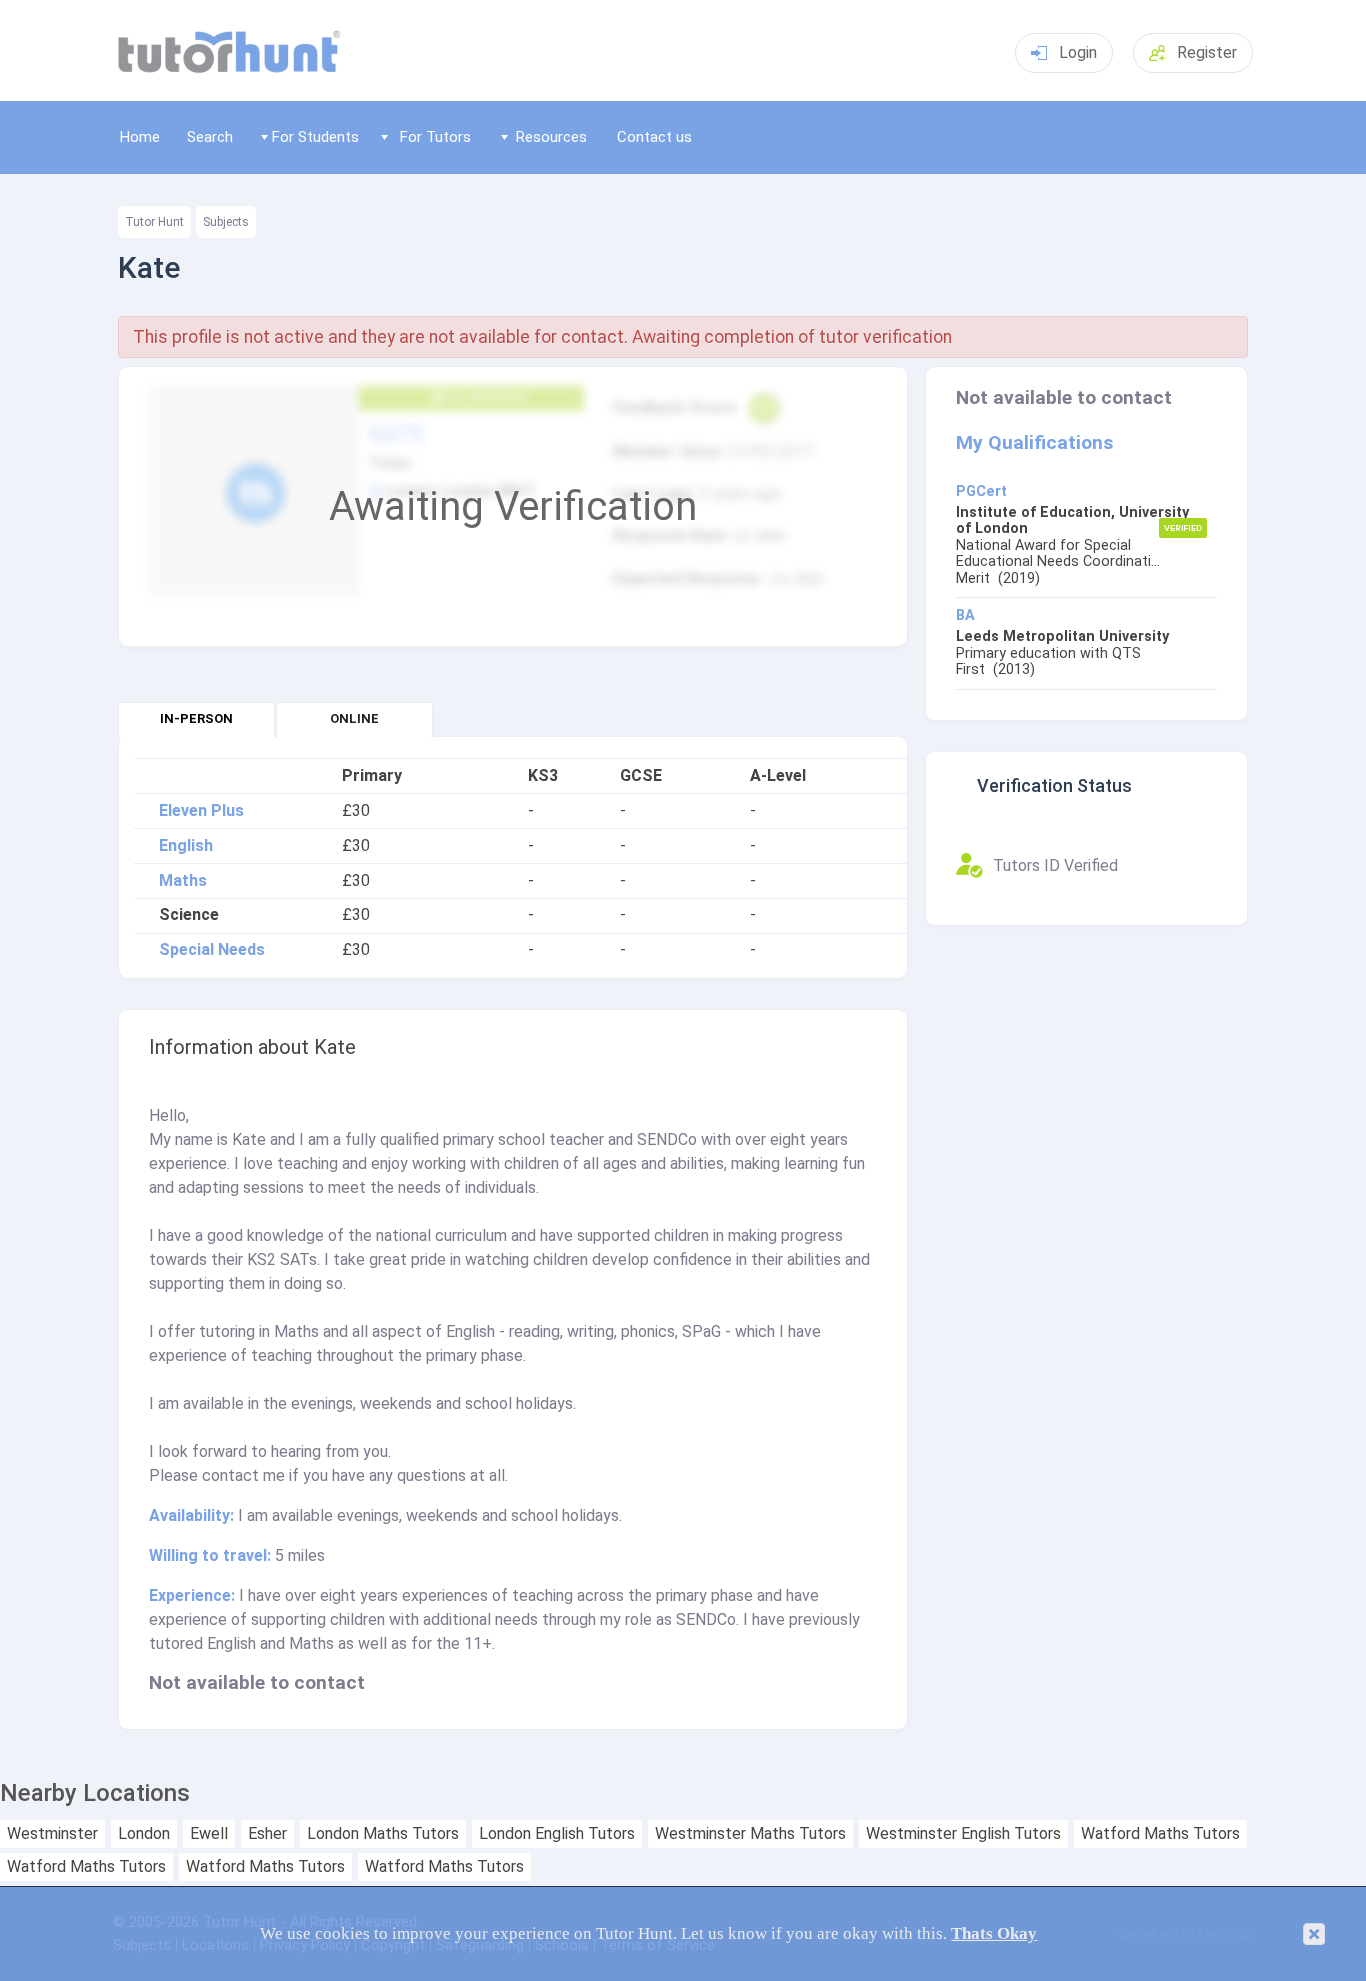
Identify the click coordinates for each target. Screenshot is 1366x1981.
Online (354, 718)
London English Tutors (557, 1834)
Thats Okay (994, 1933)
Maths (183, 881)
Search (210, 137)
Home (140, 137)
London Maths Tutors (383, 1834)
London (144, 1834)
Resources (551, 137)
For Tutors (435, 137)
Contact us (654, 137)
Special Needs (212, 950)
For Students (315, 137)
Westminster (52, 1834)
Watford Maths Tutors (1160, 1834)
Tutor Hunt (154, 222)
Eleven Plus (201, 811)
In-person (196, 718)
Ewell (209, 1834)
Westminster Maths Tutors (750, 1834)
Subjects (226, 222)
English (186, 846)
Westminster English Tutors (963, 1834)
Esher (267, 1834)
